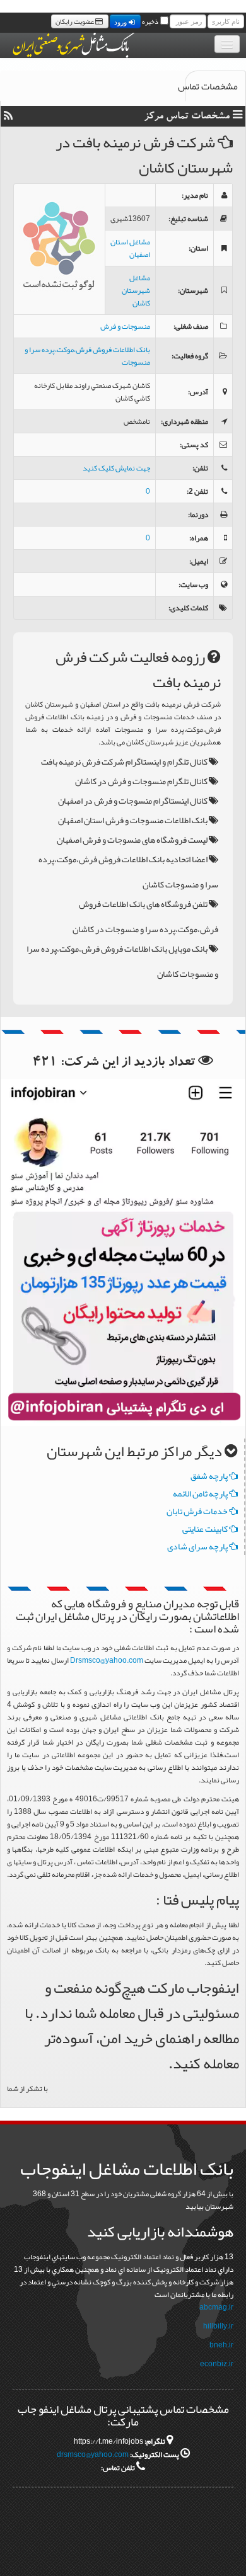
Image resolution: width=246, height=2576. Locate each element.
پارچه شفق (210, 1476)
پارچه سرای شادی (198, 1546)
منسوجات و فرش (125, 326)
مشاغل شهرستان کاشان (136, 290)
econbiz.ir (217, 2364)
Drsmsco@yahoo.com (107, 1660)
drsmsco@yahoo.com (93, 2454)
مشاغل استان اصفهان (130, 248)
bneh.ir (221, 2345)
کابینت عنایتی (206, 1529)
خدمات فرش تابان (198, 1511)
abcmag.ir (216, 2307)
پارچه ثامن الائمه (201, 1493)
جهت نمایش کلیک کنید (116, 468)
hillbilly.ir (218, 2326)
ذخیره (150, 21)
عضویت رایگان (75, 21)
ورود (121, 21)
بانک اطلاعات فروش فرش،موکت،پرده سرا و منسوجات (87, 356)
